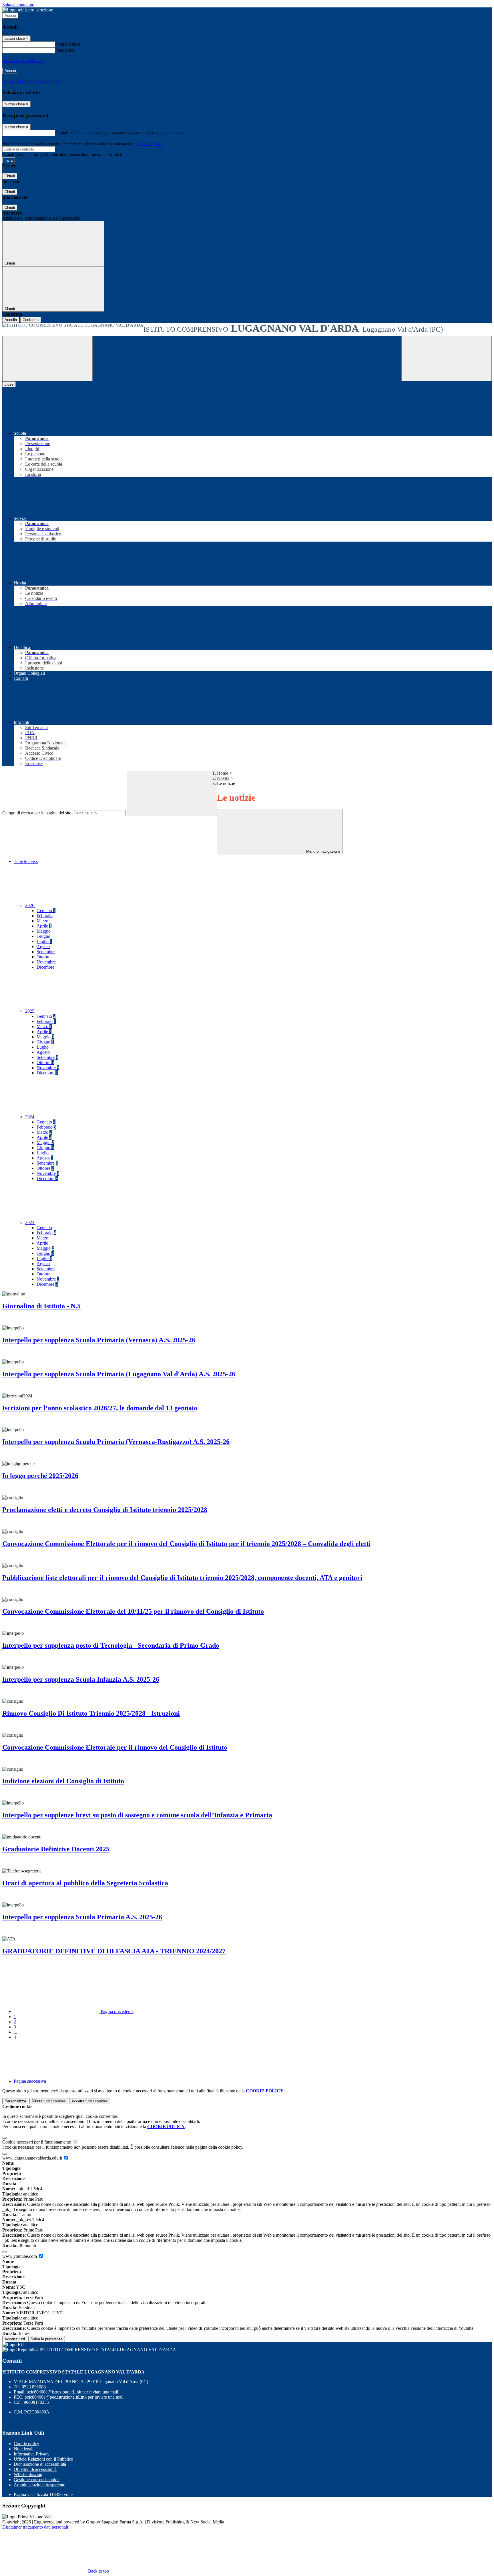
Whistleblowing (28, 2474)
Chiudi (10, 176)
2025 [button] (30, 1011)
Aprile (44, 926)
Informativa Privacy (32, 2454)
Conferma (31, 320)
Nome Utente (68, 44)
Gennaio (46, 911)
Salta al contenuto (18, 5)
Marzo (42, 921)
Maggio (44, 931)
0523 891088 (34, 2387)
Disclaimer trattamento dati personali (35, 2527)
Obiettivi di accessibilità (35, 2469)
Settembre (46, 952)
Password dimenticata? (23, 60)
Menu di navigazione (323, 851)
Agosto (43, 947)
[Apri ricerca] (447, 359)
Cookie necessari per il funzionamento (37, 2142)
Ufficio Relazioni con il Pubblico (43, 2459)
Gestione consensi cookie (37, 2480)
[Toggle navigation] (47, 359)
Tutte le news (26, 861)
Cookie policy (26, 2444)
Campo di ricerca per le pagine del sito (37, 813)
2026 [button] (30, 905)
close (9, 384)
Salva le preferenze (47, 2339)
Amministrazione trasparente (39, 2485)
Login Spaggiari (149, 144)
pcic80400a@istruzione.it (72, 2392)
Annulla (11, 320)
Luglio (44, 941)
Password (65, 50)
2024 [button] (30, 1117)
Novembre (46, 962)
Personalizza (15, 2101)
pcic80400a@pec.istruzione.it (74, 2397)
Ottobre (43, 957)
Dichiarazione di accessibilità (40, 2464)
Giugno (43, 936)
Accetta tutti (90, 2101)
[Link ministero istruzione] (28, 10)
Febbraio (45, 916)
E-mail (62, 133)
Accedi (10, 16)
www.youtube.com (20, 2256)
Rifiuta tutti (49, 2101)
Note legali (24, 2449)
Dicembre (45, 967)
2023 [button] (30, 1222)
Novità (223, 778)
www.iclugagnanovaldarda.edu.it (33, 2158)
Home (223, 773)
